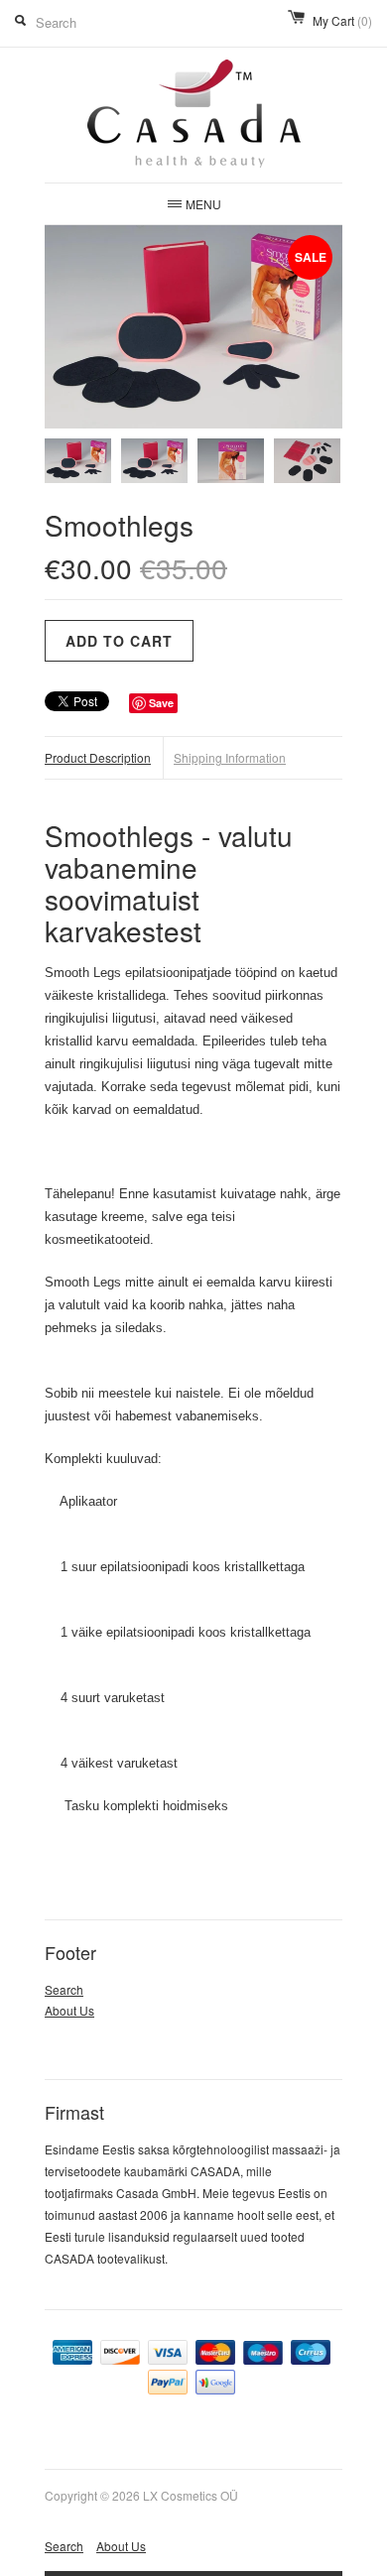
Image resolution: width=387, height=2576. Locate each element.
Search (64, 1989)
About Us (69, 2010)
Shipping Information (230, 757)
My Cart (342, 20)
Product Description (98, 757)
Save (161, 703)
